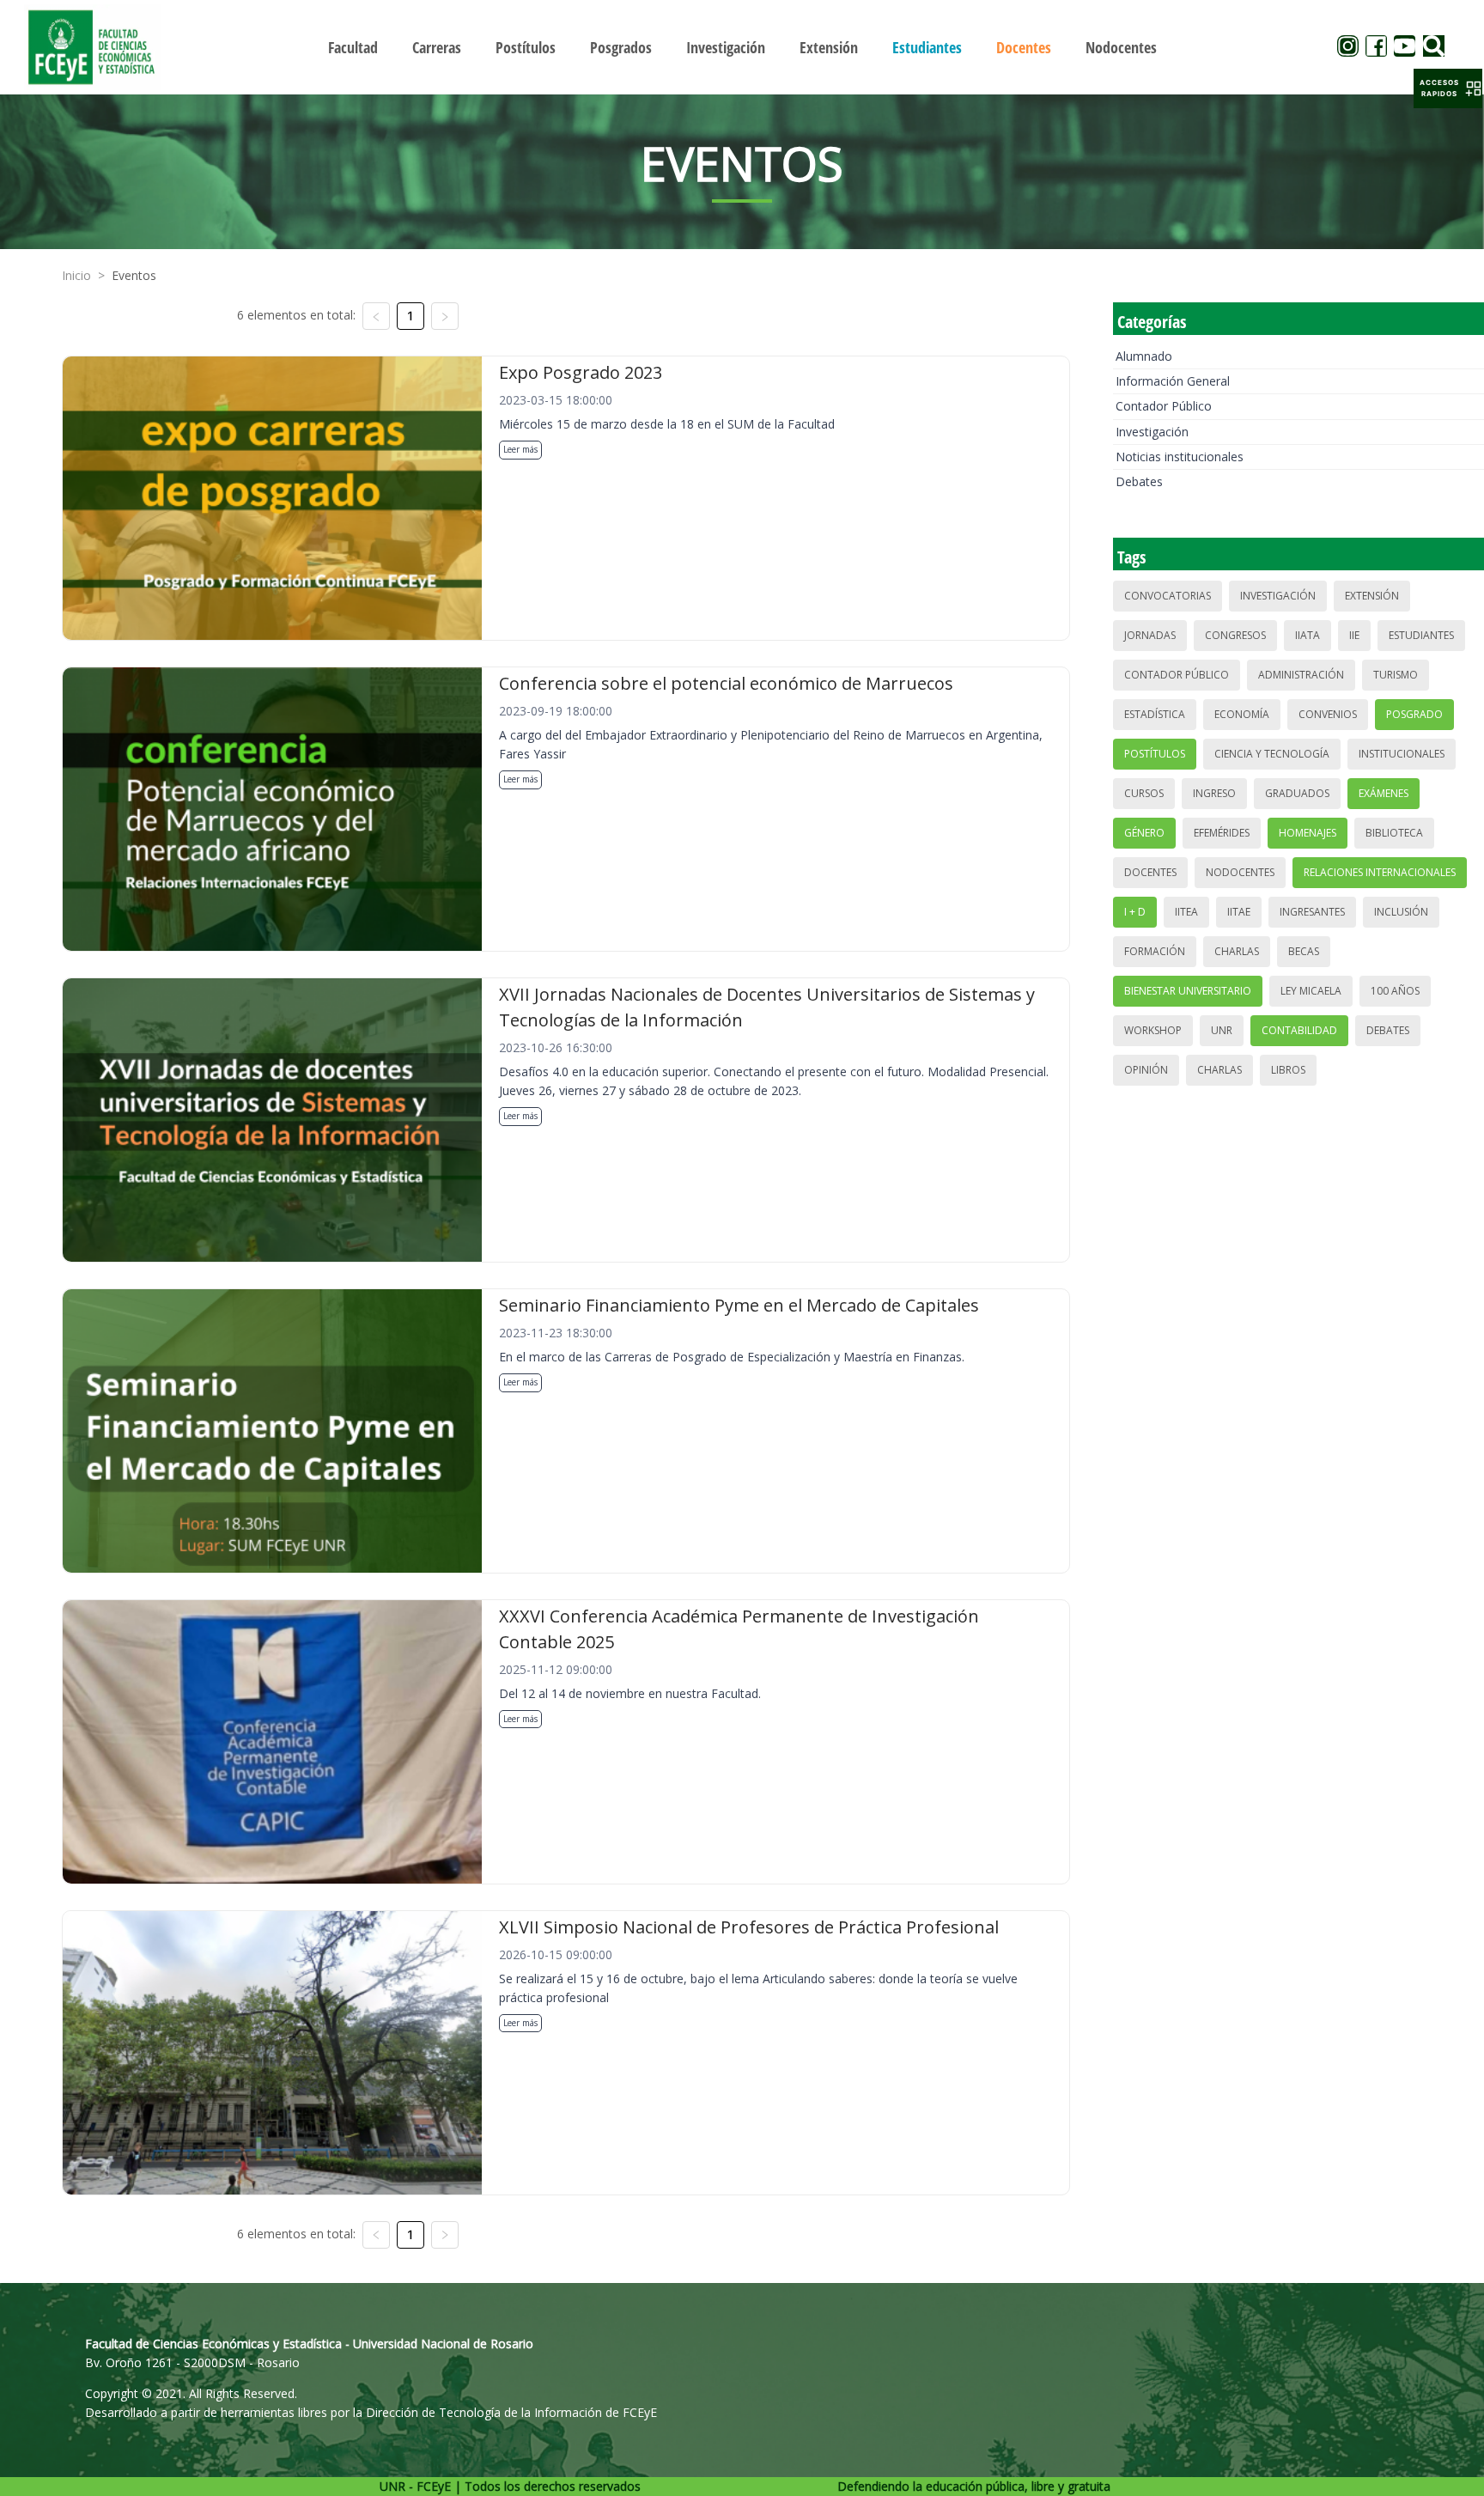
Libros (1288, 1070)
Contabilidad (1299, 1030)
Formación (1155, 951)
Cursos (1144, 793)
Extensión (1372, 596)
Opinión (1146, 1070)
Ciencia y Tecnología (1272, 754)
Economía (1242, 714)
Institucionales (1402, 754)
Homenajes (1308, 833)
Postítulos (1155, 754)
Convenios (1328, 714)
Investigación (1152, 432)
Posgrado (1414, 714)
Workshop (1153, 1030)
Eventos (134, 275)
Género (1144, 833)
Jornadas (1150, 635)
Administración (1301, 675)
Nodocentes (1240, 872)
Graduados (1297, 793)
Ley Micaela (1311, 991)
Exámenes (1384, 793)
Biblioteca (1394, 833)
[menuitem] (353, 47)
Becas (1304, 951)
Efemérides (1222, 833)
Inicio (76, 275)
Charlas (1237, 951)
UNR (1222, 1030)
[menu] (742, 47)
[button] (1448, 88)
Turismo (1396, 675)
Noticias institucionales (1180, 457)
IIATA (1308, 635)
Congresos (1235, 635)
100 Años (1395, 991)
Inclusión (1401, 912)
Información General (1173, 381)
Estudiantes (1421, 635)
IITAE (1239, 912)
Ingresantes (1312, 912)
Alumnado (1144, 356)
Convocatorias (1168, 596)
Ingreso (1214, 793)
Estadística (1155, 714)
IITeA (1186, 912)
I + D (1135, 912)
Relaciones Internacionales (1380, 872)
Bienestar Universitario (1188, 991)
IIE (1354, 635)
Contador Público (1164, 406)
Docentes (1150, 872)
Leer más (520, 449)
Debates (1139, 481)
